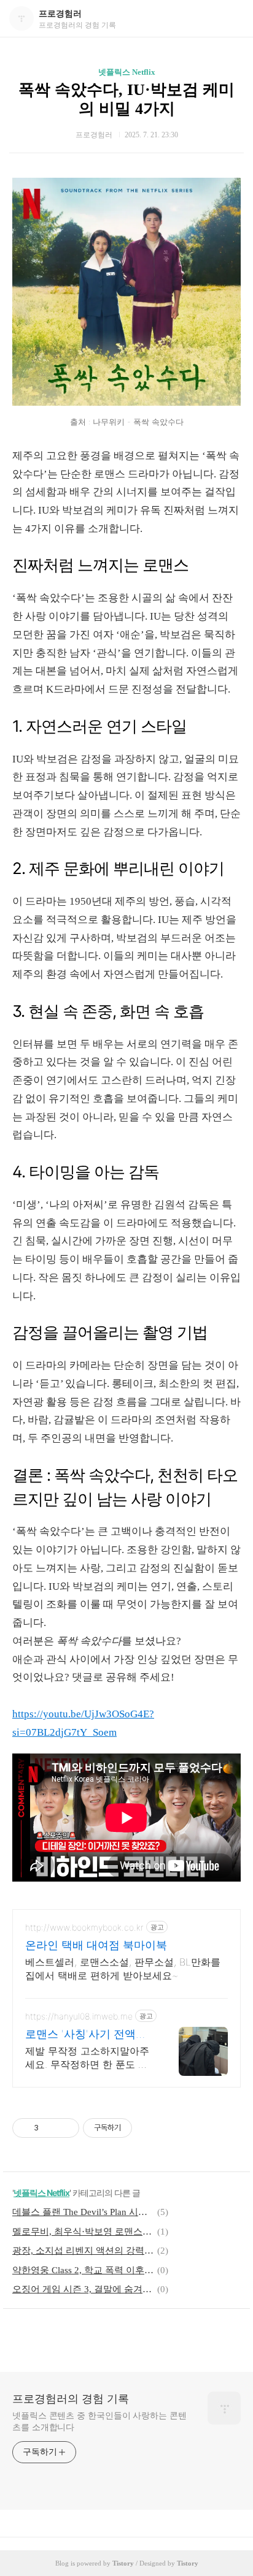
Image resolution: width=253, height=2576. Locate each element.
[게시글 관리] (65, 2128)
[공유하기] (50, 2128)
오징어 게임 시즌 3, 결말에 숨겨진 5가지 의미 (83, 2289)
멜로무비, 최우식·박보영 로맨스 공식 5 (83, 2232)
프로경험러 (60, 14)
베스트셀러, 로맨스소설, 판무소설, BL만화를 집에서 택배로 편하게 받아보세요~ (123, 1969)
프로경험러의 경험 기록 (71, 2399)
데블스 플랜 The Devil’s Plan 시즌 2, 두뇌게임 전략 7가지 (83, 2212)
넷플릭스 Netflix (127, 72)
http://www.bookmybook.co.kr (84, 1927)
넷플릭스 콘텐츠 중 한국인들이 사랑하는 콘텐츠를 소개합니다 (99, 2422)
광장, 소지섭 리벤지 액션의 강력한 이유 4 (83, 2251)
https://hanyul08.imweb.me (79, 2016)
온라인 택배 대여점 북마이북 (96, 1945)
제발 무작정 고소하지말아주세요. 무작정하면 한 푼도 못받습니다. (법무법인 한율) (87, 2058)
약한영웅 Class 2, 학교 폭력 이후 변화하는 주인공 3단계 (83, 2270)
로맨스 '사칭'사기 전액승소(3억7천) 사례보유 (86, 2035)
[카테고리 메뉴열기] (232, 19)
